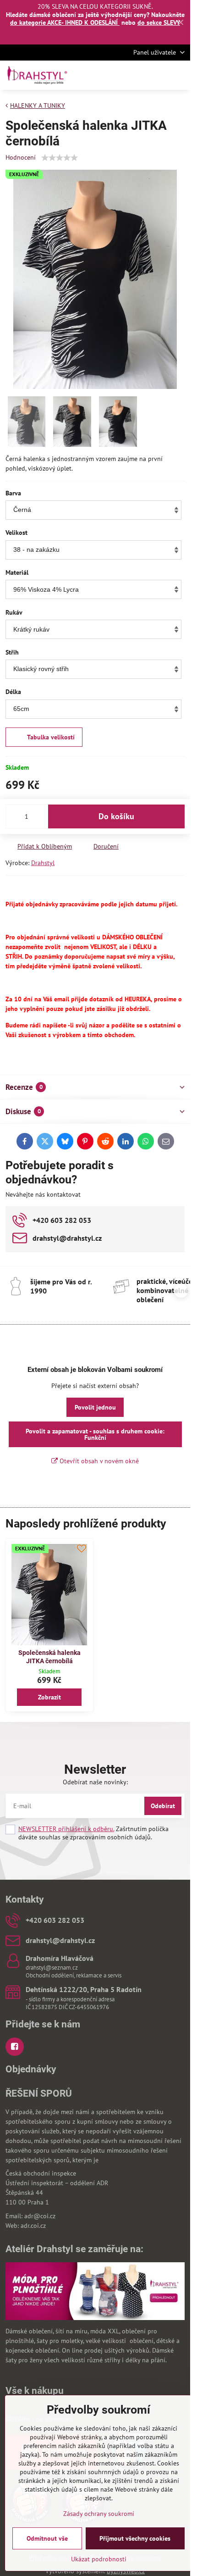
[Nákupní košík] (157, 75)
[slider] (60, 158)
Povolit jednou (95, 1407)
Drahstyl (43, 863)
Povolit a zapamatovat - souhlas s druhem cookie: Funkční (95, 1434)
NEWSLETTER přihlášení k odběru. (66, 1829)
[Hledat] (135, 75)
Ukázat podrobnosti (99, 2559)
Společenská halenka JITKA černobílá (49, 1657)
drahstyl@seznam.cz (52, 1968)
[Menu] (179, 75)
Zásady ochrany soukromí (99, 2514)
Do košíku (116, 816)
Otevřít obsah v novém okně (98, 1461)
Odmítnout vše (47, 2538)
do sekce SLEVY (159, 22)
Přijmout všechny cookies (135, 2538)
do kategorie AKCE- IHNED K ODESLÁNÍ (65, 22)
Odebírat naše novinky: (95, 1782)
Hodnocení (21, 157)
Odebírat (163, 1806)
